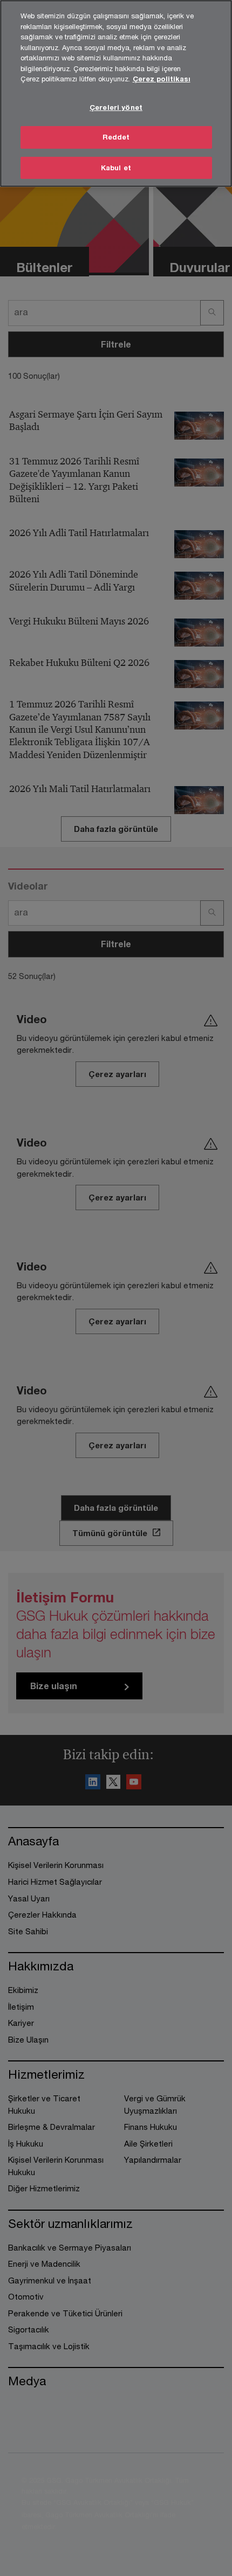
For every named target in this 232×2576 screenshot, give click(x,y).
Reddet (116, 137)
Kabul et (116, 168)
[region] (116, 93)
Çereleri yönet (116, 107)
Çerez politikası (162, 79)
